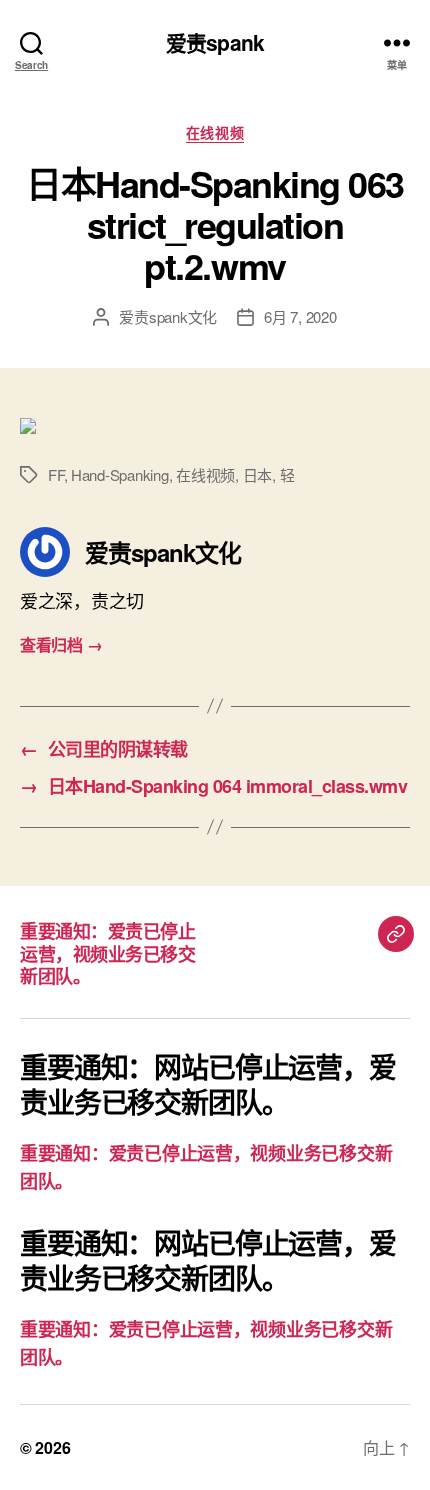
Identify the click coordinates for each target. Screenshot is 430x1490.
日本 (258, 474)
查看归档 (61, 644)
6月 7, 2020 (300, 316)
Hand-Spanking (120, 474)
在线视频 (215, 133)
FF (56, 474)
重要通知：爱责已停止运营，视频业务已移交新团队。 (107, 953)
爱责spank (215, 42)
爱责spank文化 (168, 316)
